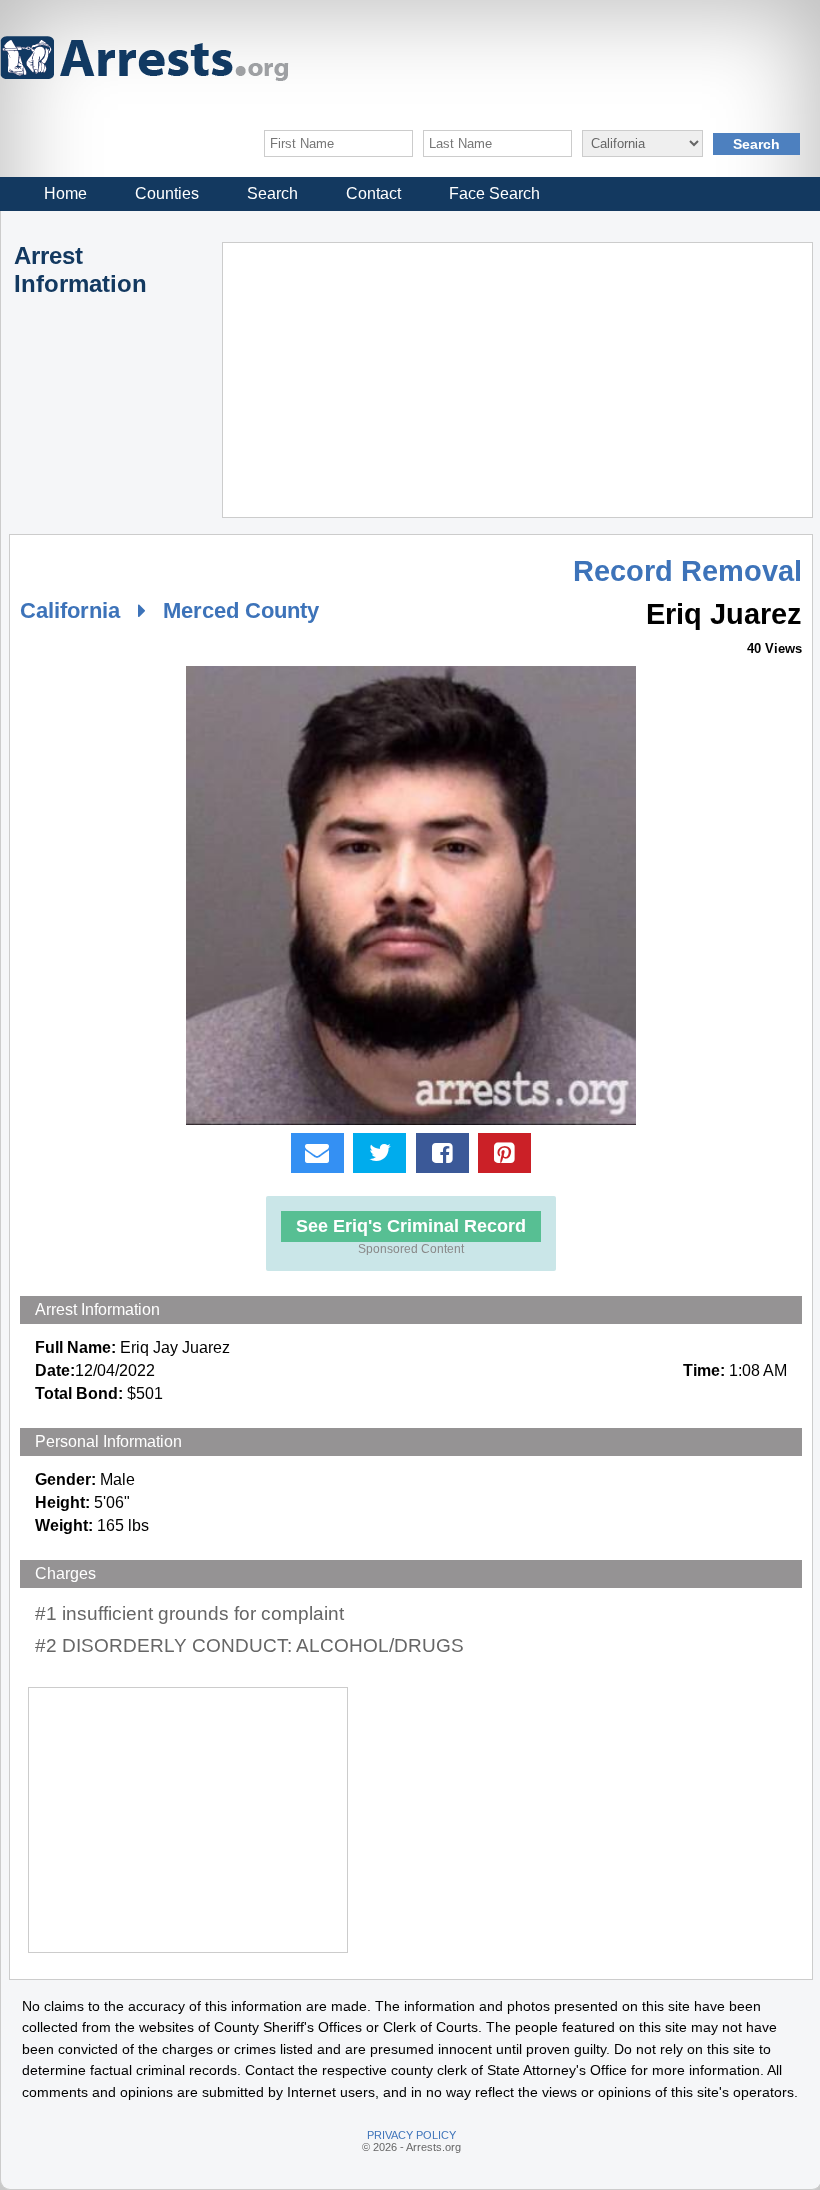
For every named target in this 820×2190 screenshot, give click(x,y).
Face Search (494, 193)
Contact (373, 193)
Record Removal (687, 571)
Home (65, 193)
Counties (167, 193)
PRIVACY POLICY (411, 2135)
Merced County (241, 610)
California (70, 610)
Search (272, 193)
